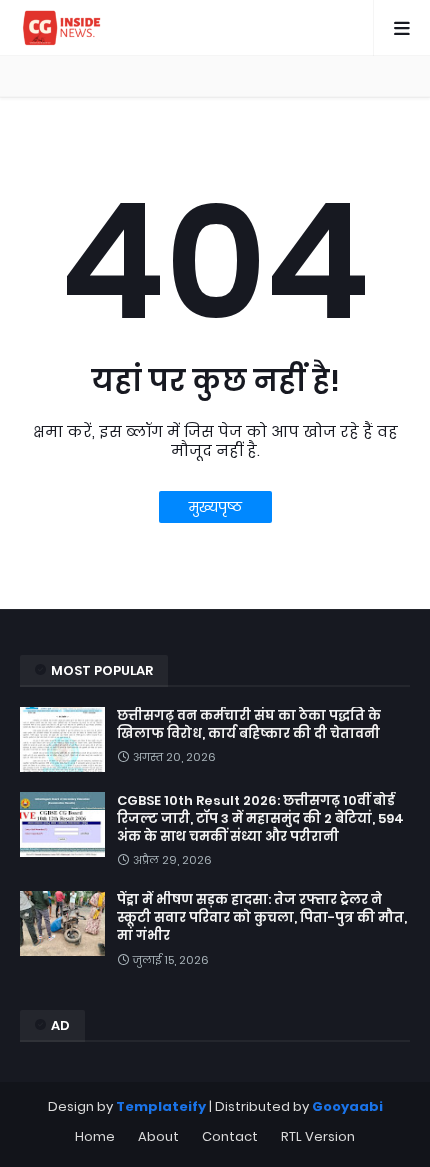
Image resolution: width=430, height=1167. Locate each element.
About (158, 1136)
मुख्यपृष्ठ (215, 507)
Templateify (161, 1106)
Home (95, 1136)
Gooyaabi (347, 1106)
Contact (230, 1136)
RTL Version (318, 1136)
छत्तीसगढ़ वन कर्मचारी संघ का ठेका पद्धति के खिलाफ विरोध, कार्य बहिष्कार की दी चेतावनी (249, 725)
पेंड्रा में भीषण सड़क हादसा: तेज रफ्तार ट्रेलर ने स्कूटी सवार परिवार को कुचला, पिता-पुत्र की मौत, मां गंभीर (262, 918)
